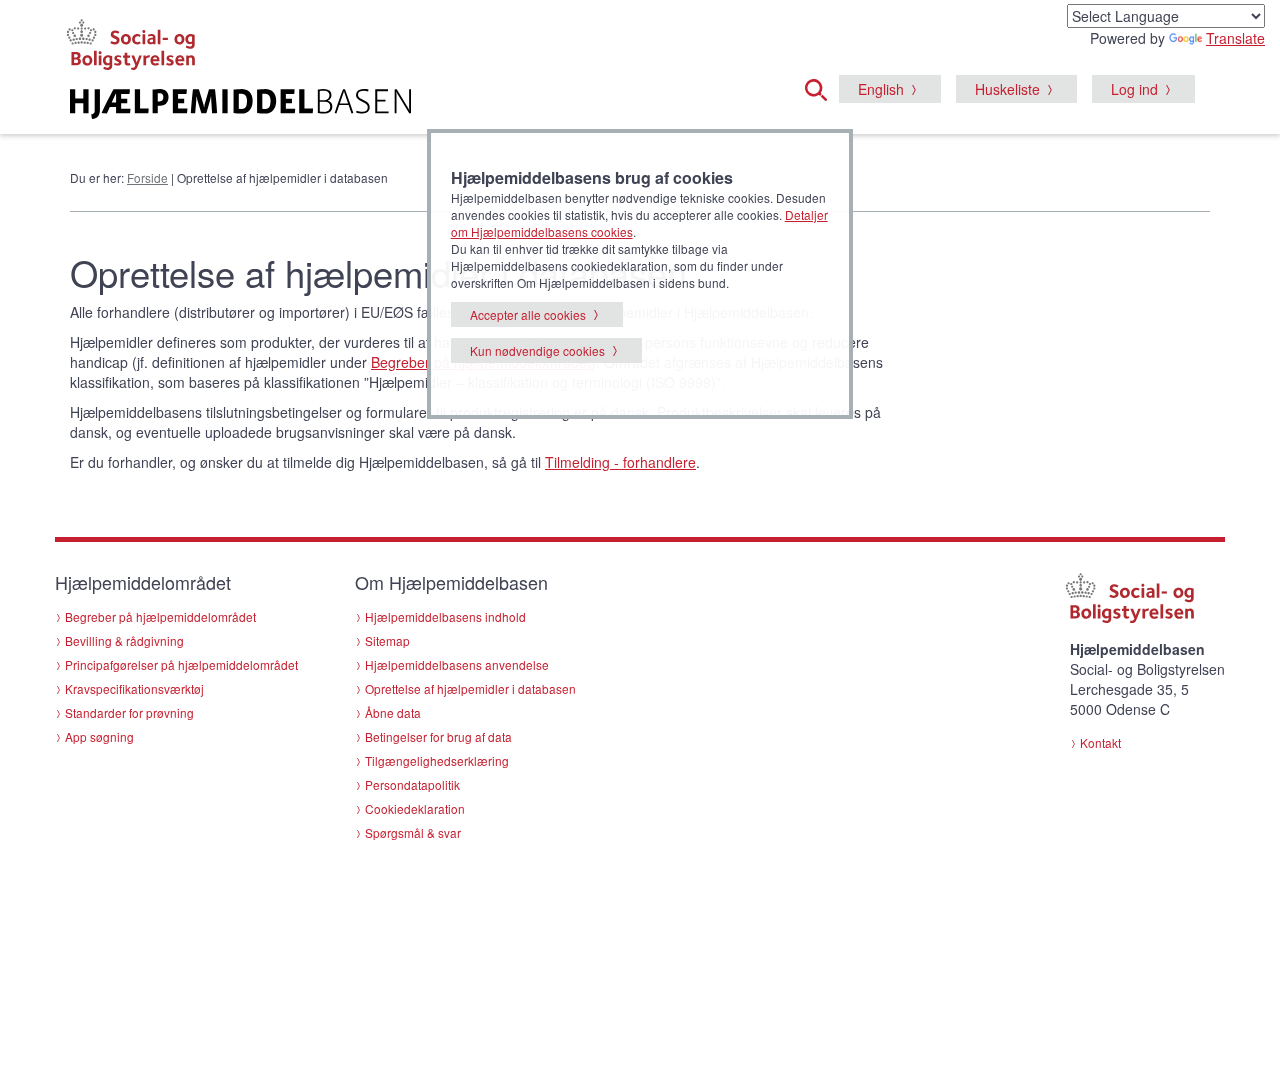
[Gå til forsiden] (396, 104)
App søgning (99, 736)
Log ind (1134, 89)
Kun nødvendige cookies (537, 350)
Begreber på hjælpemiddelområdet (160, 616)
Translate (1235, 38)
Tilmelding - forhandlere (620, 462)
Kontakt (1100, 742)
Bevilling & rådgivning (124, 640)
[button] (822, 87)
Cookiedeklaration (415, 808)
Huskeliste (1007, 89)
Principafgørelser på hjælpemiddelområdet (181, 664)
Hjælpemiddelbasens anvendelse (457, 664)
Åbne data (393, 712)
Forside (147, 177)
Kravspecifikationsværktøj (134, 688)
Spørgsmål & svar (413, 832)
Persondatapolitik (412, 784)
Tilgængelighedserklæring (437, 760)
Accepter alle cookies (528, 314)
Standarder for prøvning (129, 712)
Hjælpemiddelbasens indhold (445, 616)
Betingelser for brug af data (438, 736)
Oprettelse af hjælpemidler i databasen (470, 688)
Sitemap (387, 640)
